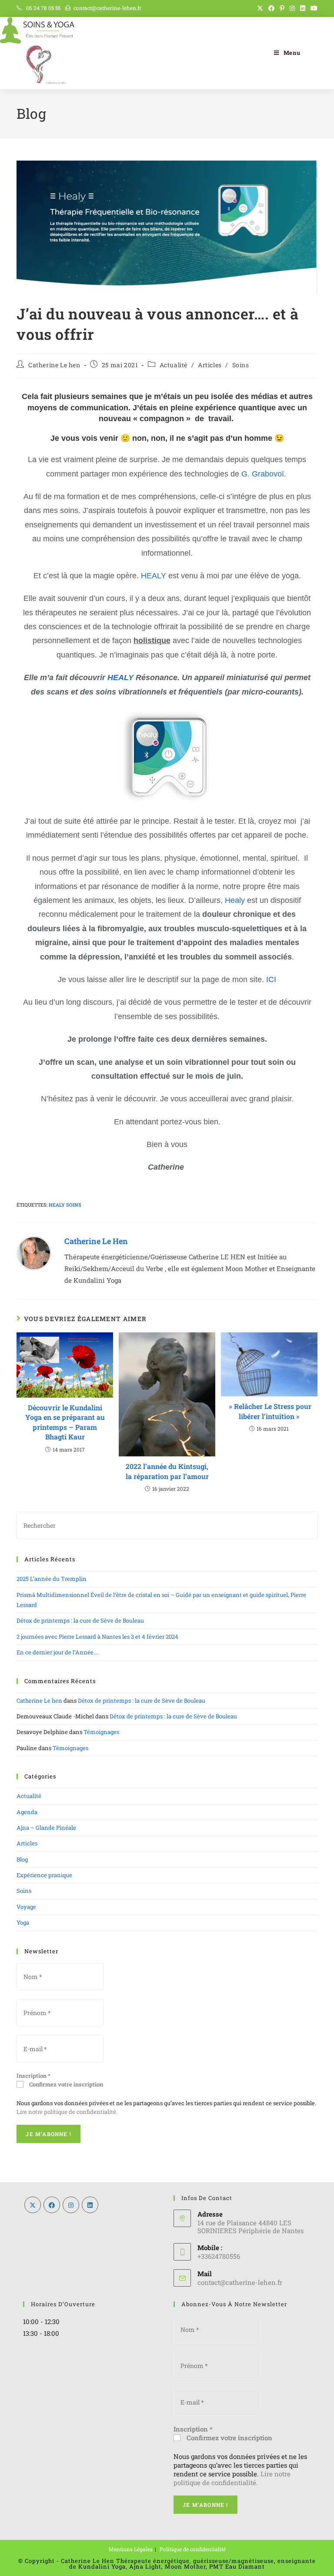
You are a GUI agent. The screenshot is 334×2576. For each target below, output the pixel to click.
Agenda (27, 1812)
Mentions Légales (131, 2549)
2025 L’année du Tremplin (52, 1579)
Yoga (23, 1922)
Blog (22, 1859)
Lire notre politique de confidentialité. (67, 2112)
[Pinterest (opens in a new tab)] (282, 8)
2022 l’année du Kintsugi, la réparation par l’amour (167, 1471)
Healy (235, 900)
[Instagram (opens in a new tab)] (292, 8)
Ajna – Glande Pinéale (46, 1828)
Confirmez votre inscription (65, 2084)
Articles (210, 365)
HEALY (154, 576)
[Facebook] (52, 2205)
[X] (33, 2205)
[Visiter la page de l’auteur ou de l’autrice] (34, 1252)
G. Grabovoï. (265, 474)
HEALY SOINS (65, 1205)
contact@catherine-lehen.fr (107, 8)
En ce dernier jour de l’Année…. (58, 1652)
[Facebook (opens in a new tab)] (271, 8)
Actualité (174, 365)
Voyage (26, 1907)
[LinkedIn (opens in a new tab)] (303, 8)
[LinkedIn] (90, 2205)
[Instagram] (71, 2205)
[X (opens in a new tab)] (260, 8)
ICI (271, 979)
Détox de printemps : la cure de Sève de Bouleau (80, 1620)
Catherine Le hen (54, 365)
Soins (241, 365)
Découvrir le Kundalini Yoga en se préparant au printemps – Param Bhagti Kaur (65, 1422)
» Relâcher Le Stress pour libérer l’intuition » (269, 1411)
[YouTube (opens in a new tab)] (313, 8)
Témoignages (101, 1732)
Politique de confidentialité (193, 2549)
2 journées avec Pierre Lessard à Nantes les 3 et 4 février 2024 (97, 1637)
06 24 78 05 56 (43, 8)
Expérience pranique (44, 1875)
